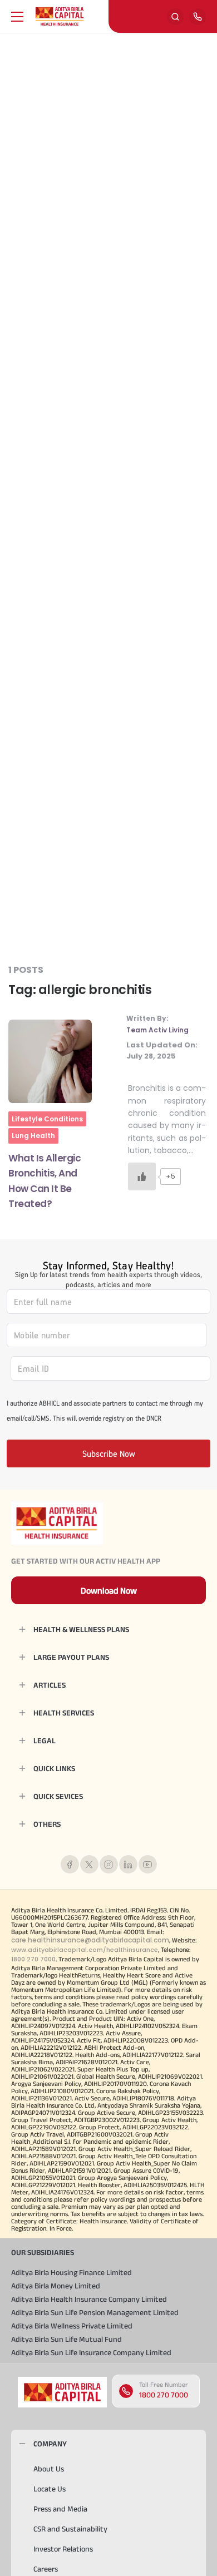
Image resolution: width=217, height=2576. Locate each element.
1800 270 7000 (164, 2395)
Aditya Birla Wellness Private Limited (72, 2326)
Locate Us (50, 2489)
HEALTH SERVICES (64, 1713)
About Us (49, 2469)
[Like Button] (142, 1176)
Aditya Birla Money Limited (56, 2286)
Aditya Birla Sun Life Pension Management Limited (95, 2312)
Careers (46, 2569)
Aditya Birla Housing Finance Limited (71, 2272)
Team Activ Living (157, 1030)
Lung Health (33, 1136)
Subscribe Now (109, 1453)
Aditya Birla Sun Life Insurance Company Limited (91, 2352)
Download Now (109, 1591)
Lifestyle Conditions (47, 1119)
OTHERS (47, 1824)
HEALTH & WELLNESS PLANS (81, 1629)
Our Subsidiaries (43, 2252)
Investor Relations (63, 2549)
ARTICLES (50, 1685)
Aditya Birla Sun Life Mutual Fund (66, 2339)
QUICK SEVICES (58, 1796)
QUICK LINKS (54, 1768)
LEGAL (45, 1741)
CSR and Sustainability (70, 2529)
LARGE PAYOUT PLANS (71, 1657)
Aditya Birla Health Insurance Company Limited (89, 2299)
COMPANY (50, 2444)
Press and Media (60, 2509)
